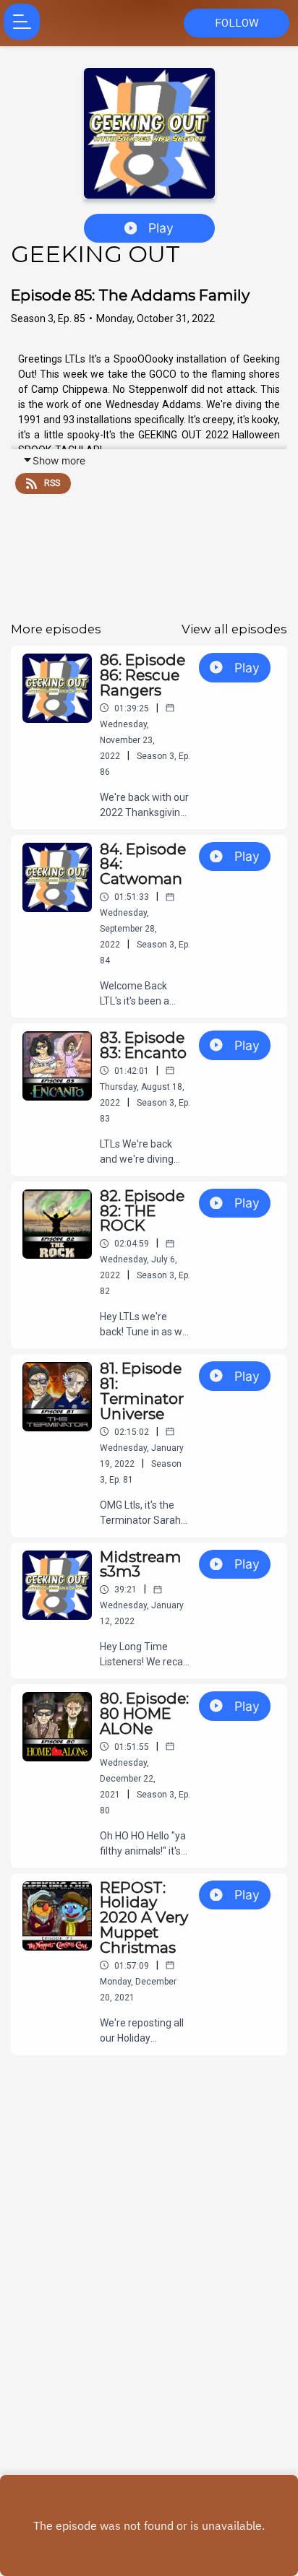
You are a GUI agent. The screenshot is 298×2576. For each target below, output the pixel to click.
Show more (59, 460)
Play (161, 228)
